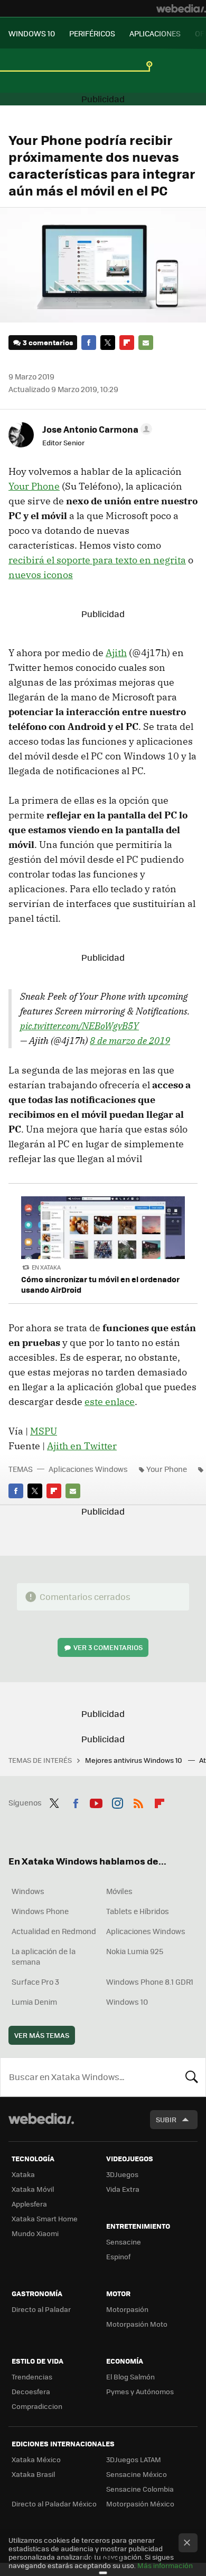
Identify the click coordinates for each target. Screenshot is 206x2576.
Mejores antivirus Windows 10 (134, 1760)
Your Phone (34, 486)
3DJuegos (122, 2174)
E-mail (146, 343)
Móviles (119, 1891)
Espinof (118, 2256)
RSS (138, 1801)
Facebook (89, 343)
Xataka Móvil (33, 2189)
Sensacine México (137, 2474)
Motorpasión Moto (137, 2324)
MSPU (44, 1431)
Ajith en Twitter (82, 1446)
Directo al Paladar (41, 2309)
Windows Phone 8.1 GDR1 (150, 1982)
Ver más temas (42, 2035)
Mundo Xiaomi (35, 2233)
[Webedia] (181, 8)
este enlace (110, 1402)
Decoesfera (31, 2391)
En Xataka (46, 1267)
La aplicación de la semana (44, 1956)
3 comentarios (48, 342)
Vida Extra (123, 2189)
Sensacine (124, 2242)
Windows (28, 1891)
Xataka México (36, 2459)
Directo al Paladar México (54, 2504)
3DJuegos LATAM (134, 2459)
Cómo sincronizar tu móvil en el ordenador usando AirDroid (100, 1284)
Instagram (117, 1801)
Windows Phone (40, 1911)
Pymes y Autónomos (140, 2391)
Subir (166, 2119)
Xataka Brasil (33, 2474)
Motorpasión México (140, 2504)
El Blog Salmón (130, 2377)
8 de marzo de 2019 (130, 1041)
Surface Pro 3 (35, 1982)
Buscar (192, 2077)
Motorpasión (127, 2309)
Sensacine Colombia (140, 2489)
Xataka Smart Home (45, 2218)
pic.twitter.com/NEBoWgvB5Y (79, 1026)
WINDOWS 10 (32, 33)
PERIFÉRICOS (92, 33)
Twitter (108, 343)
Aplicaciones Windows (88, 1469)
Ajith (116, 653)
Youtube (96, 1801)
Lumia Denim (34, 2002)
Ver (108, 1647)
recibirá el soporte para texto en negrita (97, 560)
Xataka (23, 2174)
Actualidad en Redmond (54, 1931)
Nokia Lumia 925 (135, 1951)
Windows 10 (127, 2002)
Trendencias (32, 2377)
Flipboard (127, 343)
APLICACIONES (155, 33)
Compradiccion (37, 2406)
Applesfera (29, 2204)
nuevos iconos (41, 575)
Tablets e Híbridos (138, 1911)
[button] (96, 429)
